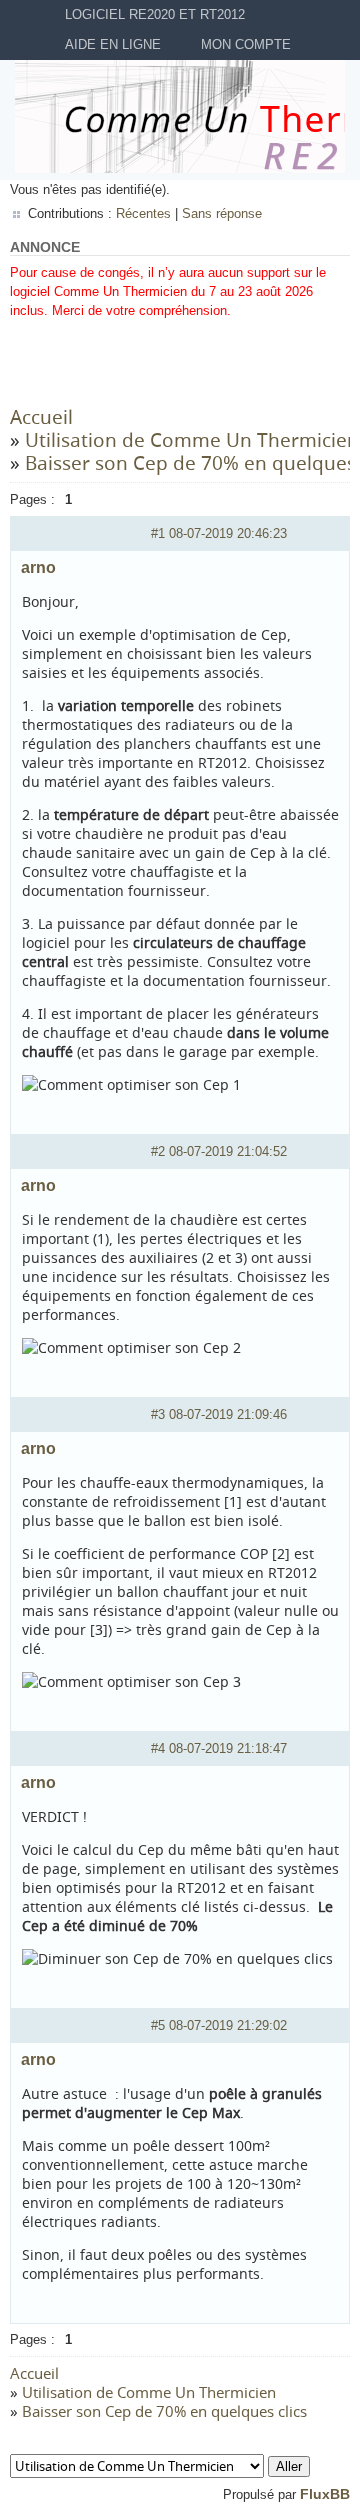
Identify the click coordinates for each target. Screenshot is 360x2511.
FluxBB (325, 2494)
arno (38, 567)
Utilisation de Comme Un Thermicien (192, 440)
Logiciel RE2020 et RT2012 (155, 14)
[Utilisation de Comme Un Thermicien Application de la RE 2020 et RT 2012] (160, 2466)
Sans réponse (222, 213)
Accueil (41, 417)
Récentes (143, 213)
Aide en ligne (113, 44)
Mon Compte (246, 44)
